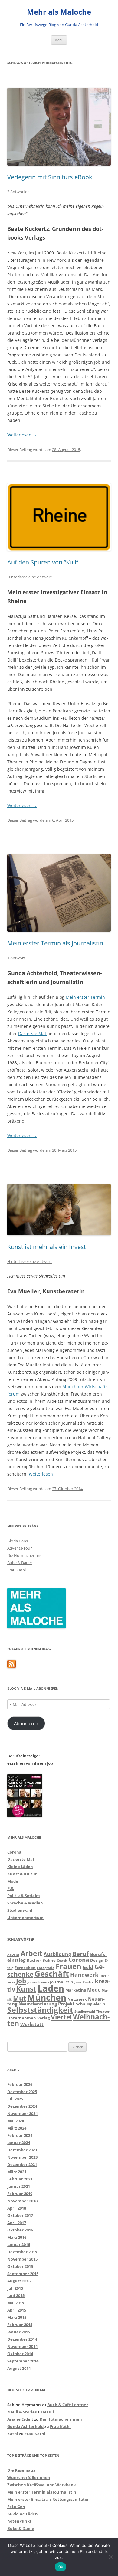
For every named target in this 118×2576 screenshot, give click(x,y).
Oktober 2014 (20, 2354)
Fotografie (46, 1968)
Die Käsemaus (21, 2470)
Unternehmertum (25, 1918)
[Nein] (110, 2557)
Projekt (66, 2004)
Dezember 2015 (22, 2252)
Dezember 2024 (22, 2106)
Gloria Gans (18, 1541)
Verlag (43, 2018)
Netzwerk (77, 1999)
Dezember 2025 (22, 2092)
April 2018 (17, 2208)
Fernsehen (25, 1968)
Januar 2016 (19, 2244)
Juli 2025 (15, 2099)
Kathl (13, 2434)
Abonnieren (26, 1723)
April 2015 (17, 2310)
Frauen (69, 1966)
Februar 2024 (20, 2135)
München (47, 1997)
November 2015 (22, 2259)
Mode (13, 1881)
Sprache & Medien (25, 1903)
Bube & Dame (20, 1563)
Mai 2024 (16, 2121)
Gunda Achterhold (25, 2426)
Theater (103, 2012)
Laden (51, 1988)
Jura (78, 1982)
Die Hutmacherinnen (26, 1555)
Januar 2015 (19, 2332)
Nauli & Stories (22, 2412)
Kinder (88, 1982)
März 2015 (17, 2317)
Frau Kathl (16, 1570)
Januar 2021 (19, 2186)
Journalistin (62, 1982)
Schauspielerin (91, 2004)
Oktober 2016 (20, 2230)
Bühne (49, 1960)
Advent (13, 1955)
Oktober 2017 (20, 2215)
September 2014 (23, 2361)
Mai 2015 (16, 2303)
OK (61, 2567)
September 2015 (23, 2274)
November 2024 (22, 2113)
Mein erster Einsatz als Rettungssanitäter (48, 2499)
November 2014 (22, 2346)
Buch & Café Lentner (68, 2405)
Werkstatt (32, 2024)
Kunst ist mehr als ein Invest (47, 1247)
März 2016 (17, 2237)
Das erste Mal (33, 1034)
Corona (14, 1852)
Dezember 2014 (22, 2339)
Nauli (48, 2412)
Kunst (26, 1989)
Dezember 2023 (22, 2150)
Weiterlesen (22, 435)
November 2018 (22, 2201)
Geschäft (52, 1974)
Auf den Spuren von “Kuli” (43, 562)
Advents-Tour (20, 1548)
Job (21, 1981)
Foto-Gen (16, 2507)
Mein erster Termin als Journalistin (55, 943)
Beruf (81, 1954)
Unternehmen (22, 2018)
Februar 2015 (20, 2325)
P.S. (11, 1888)
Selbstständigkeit (40, 2010)
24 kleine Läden (23, 2514)
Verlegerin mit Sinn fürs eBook (50, 177)
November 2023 (22, 2157)
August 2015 (19, 2281)
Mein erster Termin (85, 997)
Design (97, 1960)
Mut (20, 1998)
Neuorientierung (38, 2004)
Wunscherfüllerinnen (29, 2477)
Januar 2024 (19, 2143)
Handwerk (84, 1975)
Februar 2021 (20, 2179)
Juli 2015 (15, 2288)
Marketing (76, 1990)
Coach (62, 1961)
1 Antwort (16, 958)
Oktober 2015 (20, 2266)
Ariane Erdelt (20, 2419)
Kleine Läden (20, 1867)
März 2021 (17, 2172)
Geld (88, 1967)
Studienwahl (20, 1910)
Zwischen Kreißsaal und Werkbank (42, 2485)
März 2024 (17, 2128)
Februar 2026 (20, 2084)
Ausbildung (57, 1954)
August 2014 (19, 2368)
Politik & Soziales (24, 1896)
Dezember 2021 (22, 2164)
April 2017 (17, 2223)
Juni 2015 (16, 2295)
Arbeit (31, 1953)
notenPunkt (19, 2521)
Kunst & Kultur (22, 1874)
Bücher (34, 1960)
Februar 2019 (20, 2194)
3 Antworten (18, 192)
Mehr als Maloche (59, 12)
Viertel (61, 2017)
